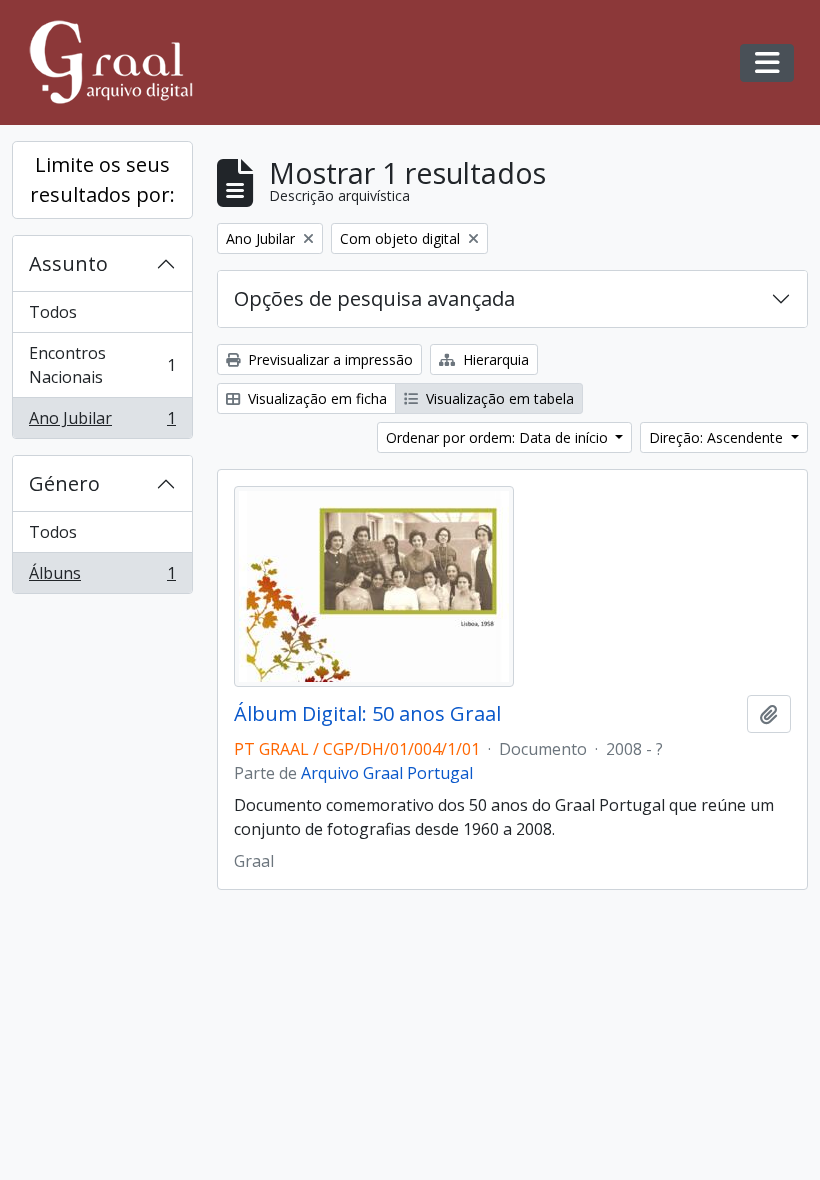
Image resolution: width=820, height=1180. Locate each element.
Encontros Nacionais (102, 365)
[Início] (120, 62)
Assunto (68, 263)
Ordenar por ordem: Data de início (499, 437)
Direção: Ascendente (718, 437)
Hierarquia (494, 359)
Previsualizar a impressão (328, 359)
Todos (53, 312)
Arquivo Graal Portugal (387, 773)
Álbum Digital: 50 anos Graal (367, 714)
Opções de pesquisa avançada (374, 298)
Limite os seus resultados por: (102, 179)
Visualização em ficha (315, 398)
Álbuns (102, 577)
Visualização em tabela (498, 398)
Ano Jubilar (102, 422)
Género (64, 483)
